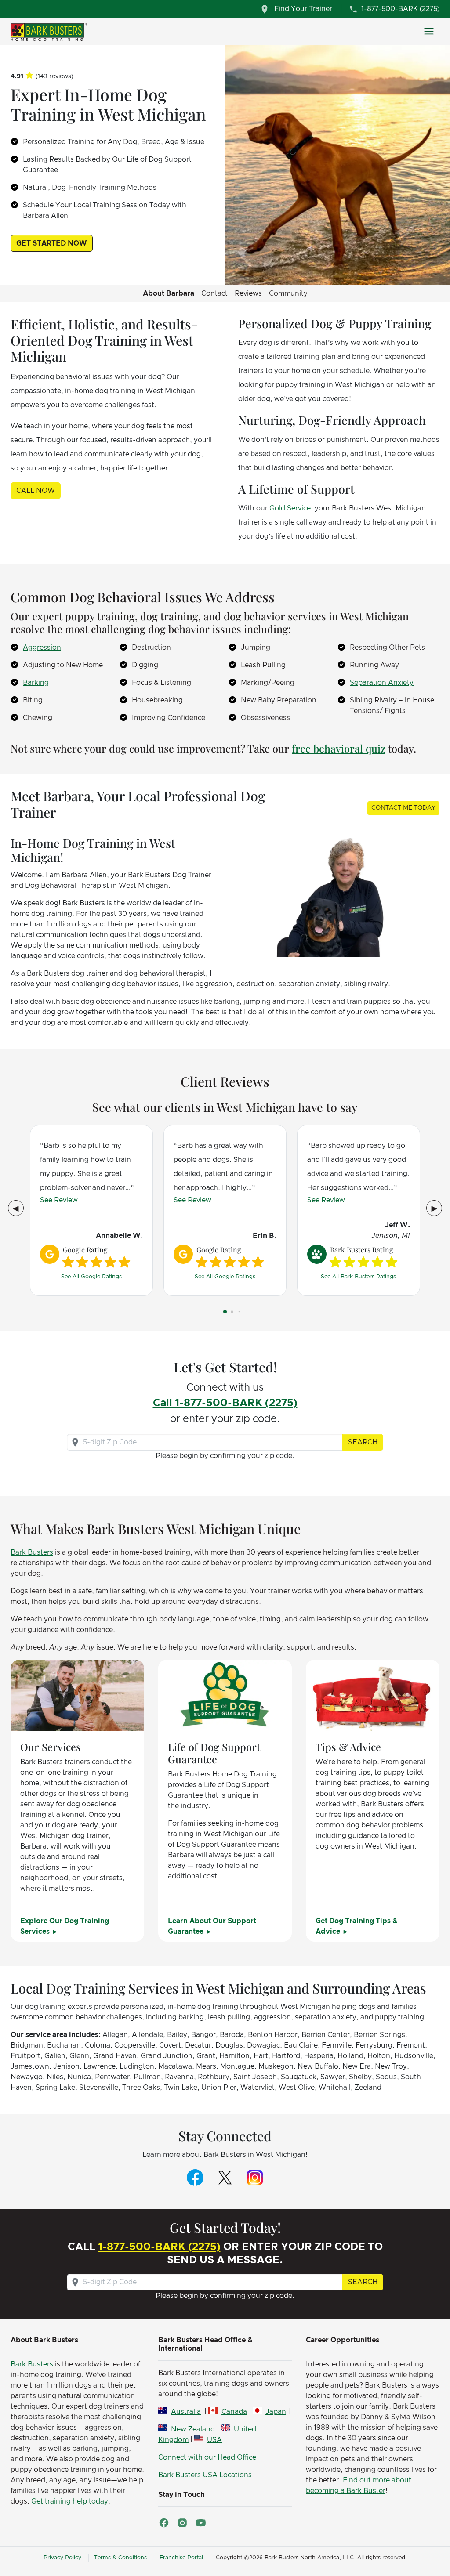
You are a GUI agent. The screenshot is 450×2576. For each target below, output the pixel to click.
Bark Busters (32, 1552)
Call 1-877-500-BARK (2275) (225, 1403)
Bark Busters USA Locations (205, 2475)
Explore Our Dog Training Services (65, 1926)
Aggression (42, 648)
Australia (186, 2412)
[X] (225, 2177)
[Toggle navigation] (429, 31)
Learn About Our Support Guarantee (212, 1926)
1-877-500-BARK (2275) (159, 2247)
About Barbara (169, 293)
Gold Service (290, 508)
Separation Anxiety (382, 683)
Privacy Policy (62, 2558)
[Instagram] (255, 2177)
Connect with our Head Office (207, 2457)
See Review (59, 1200)
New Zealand (193, 2429)
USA (214, 2440)
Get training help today (70, 2501)
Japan (276, 2412)
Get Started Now (52, 243)
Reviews (248, 293)
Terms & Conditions (120, 2558)
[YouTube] (201, 2523)
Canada (234, 2412)
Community (288, 293)
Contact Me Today (403, 808)
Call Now (36, 491)
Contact (214, 293)
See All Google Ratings (91, 1277)
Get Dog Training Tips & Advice (357, 1926)
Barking (36, 683)
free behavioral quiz (339, 748)
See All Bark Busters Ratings (358, 1277)
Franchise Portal (181, 2558)
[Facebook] (195, 2177)
